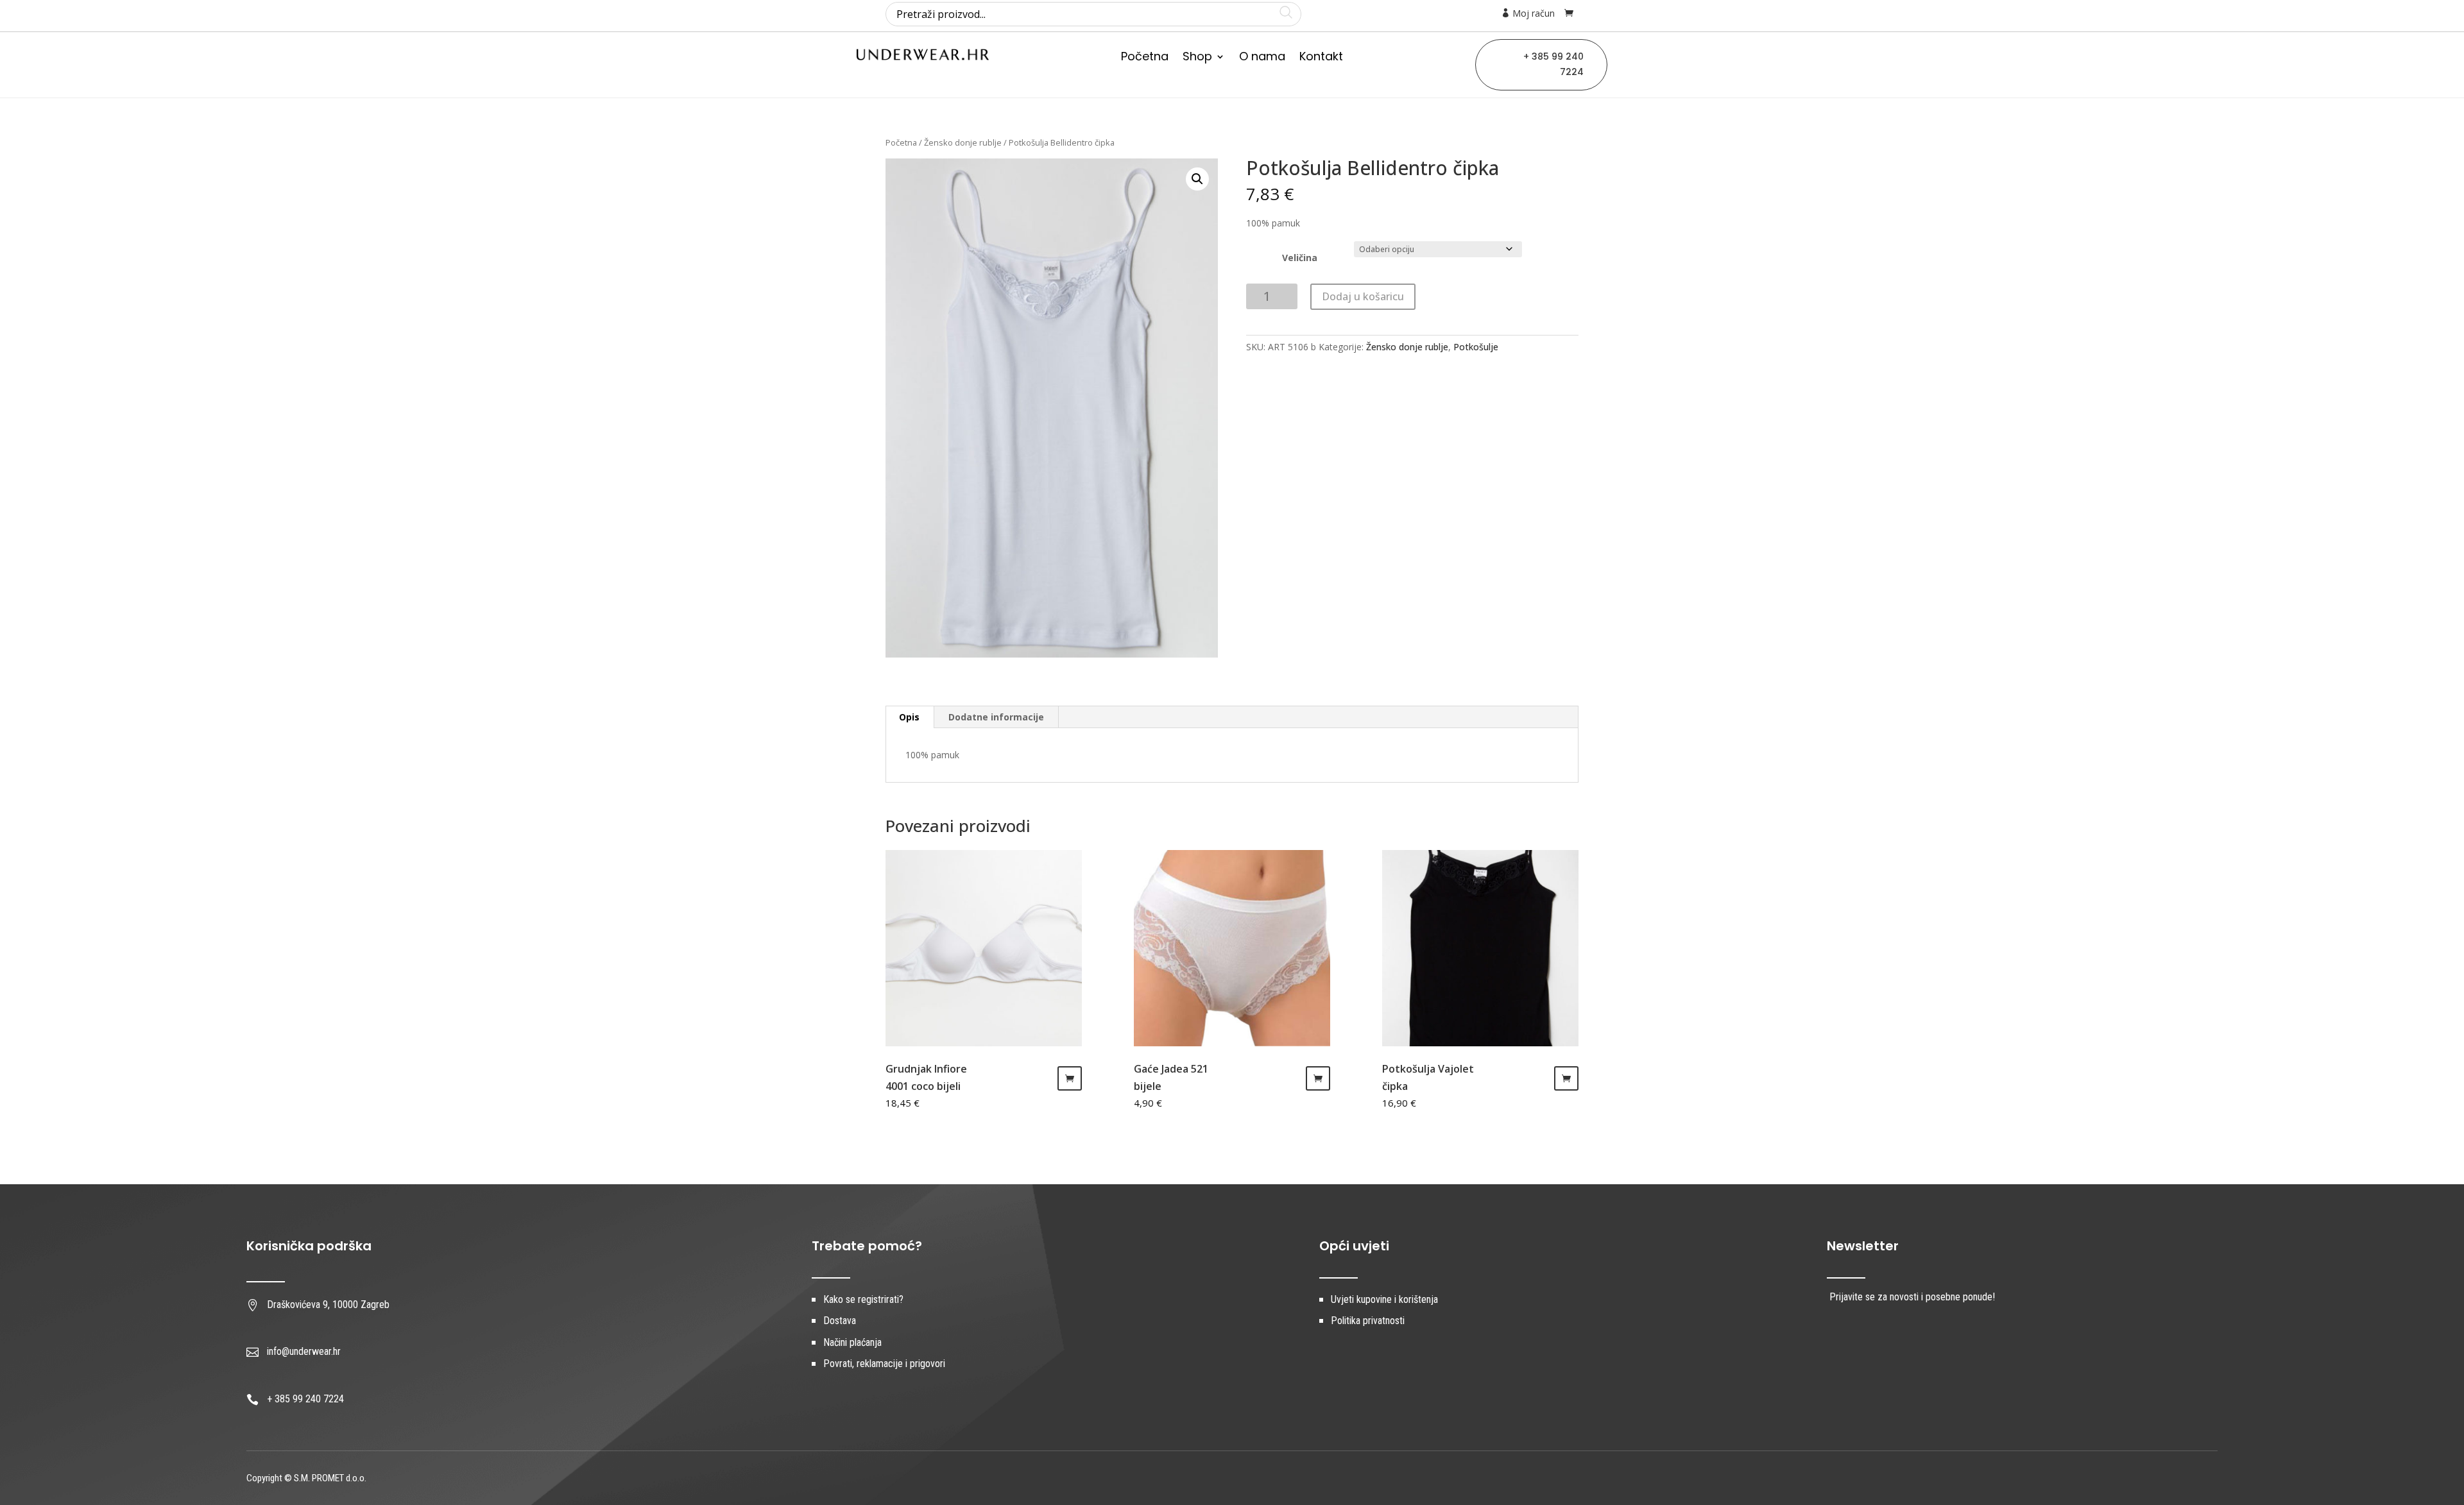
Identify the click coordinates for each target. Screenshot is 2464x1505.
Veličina (1300, 258)
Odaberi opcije (1070, 1078)
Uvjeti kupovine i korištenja (1384, 1299)
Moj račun (1532, 13)
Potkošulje (1476, 347)
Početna (1145, 58)
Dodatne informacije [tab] (996, 717)
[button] (1197, 179)
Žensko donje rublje (963, 142)
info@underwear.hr (304, 1351)
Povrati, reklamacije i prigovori (884, 1364)
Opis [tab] (909, 717)
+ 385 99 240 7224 (1553, 64)
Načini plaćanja (852, 1342)
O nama (1262, 58)
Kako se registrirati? (863, 1299)
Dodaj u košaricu (1363, 296)
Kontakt (1321, 58)
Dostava (840, 1321)
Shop (1197, 58)
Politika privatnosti (1368, 1321)
